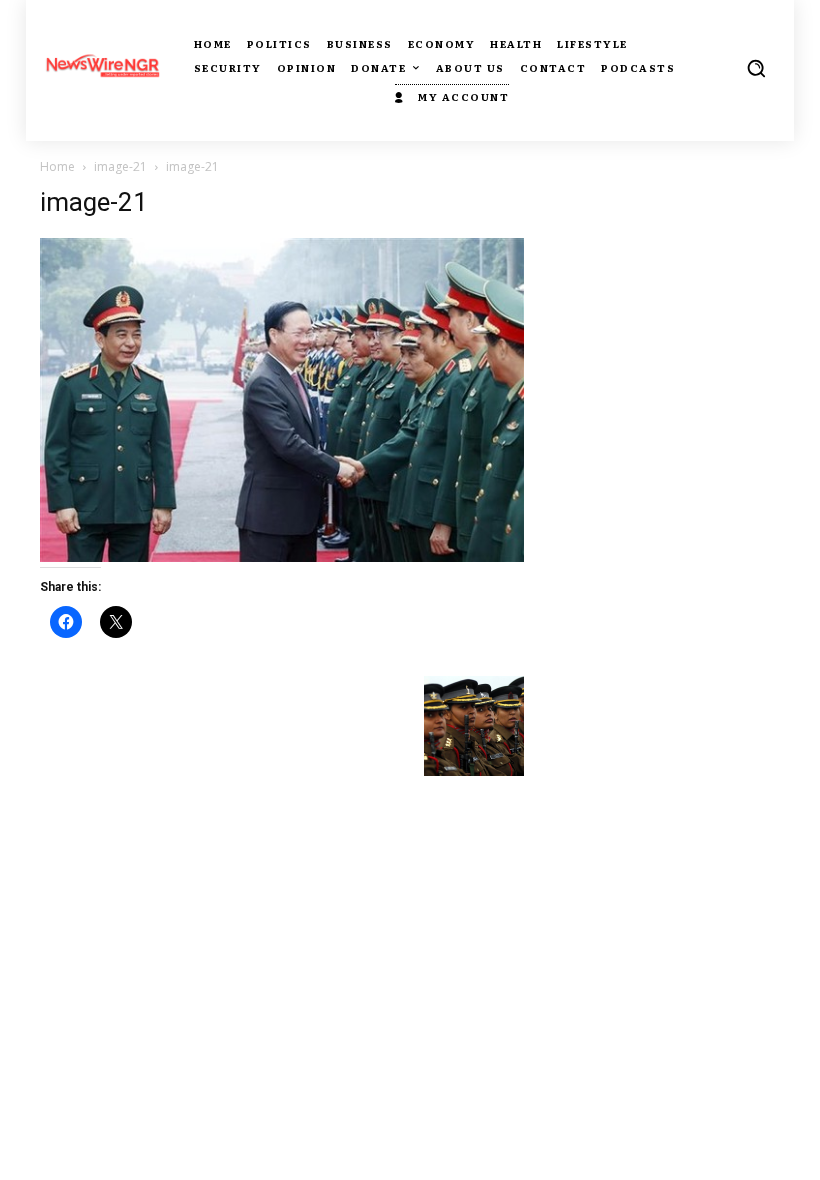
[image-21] (282, 556)
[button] (756, 68)
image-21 (120, 166)
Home (57, 166)
